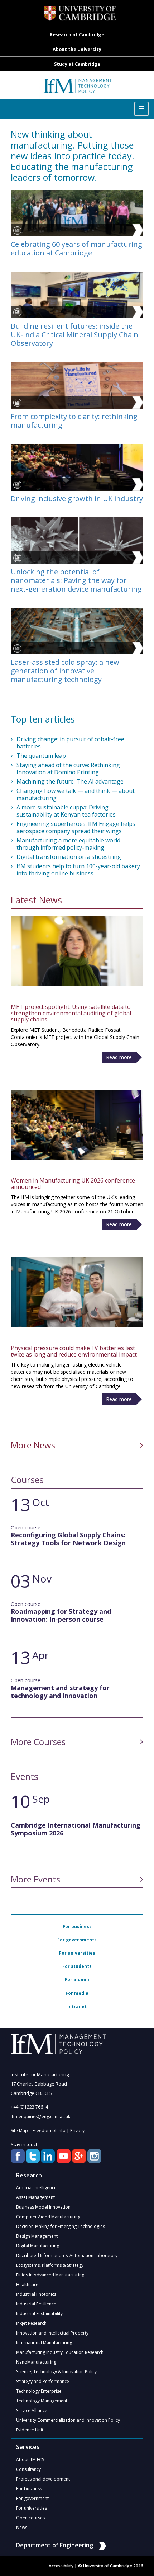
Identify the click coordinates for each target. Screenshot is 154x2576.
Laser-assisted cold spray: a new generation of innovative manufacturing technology (65, 671)
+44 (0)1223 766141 (31, 2107)
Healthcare (27, 2284)
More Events (35, 1879)
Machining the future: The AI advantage (70, 781)
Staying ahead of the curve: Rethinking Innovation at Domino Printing (68, 768)
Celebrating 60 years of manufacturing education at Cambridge (76, 249)
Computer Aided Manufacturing (48, 2217)
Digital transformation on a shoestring (69, 857)
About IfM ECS (30, 2460)
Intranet (77, 2006)
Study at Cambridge (77, 64)
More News (33, 1445)
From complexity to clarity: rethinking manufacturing (74, 421)
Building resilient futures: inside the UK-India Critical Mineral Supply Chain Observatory (74, 335)
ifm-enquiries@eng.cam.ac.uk (40, 2117)
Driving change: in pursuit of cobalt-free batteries (70, 743)
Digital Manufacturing (38, 2246)
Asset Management (35, 2197)
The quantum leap (41, 756)
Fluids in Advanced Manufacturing (50, 2275)
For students (77, 1966)
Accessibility (61, 2566)
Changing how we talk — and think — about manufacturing (76, 794)
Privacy (77, 2131)
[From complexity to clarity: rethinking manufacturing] (77, 385)
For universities (77, 1953)
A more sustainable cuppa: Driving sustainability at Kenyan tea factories (66, 811)
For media (77, 1993)
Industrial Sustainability (39, 2314)
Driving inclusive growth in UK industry (77, 499)
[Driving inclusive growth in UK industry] (77, 467)
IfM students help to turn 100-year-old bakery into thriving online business (78, 870)
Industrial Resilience (36, 2304)
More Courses (38, 1742)
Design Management (37, 2236)
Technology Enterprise (39, 2391)
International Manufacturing (44, 2343)
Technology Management (42, 2401)
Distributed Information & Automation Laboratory (67, 2255)
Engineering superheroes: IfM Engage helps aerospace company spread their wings (76, 827)
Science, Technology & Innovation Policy (56, 2372)
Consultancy (28, 2469)
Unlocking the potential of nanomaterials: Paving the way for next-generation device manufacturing (76, 580)
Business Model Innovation (43, 2207)
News (22, 2527)
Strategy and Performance (43, 2381)
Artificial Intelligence (36, 2188)
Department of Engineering (55, 2545)
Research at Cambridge (77, 35)
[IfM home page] (77, 89)
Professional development (43, 2479)
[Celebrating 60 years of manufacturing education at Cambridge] (77, 213)
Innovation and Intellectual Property (52, 2333)
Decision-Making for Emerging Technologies (61, 2226)
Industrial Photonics (36, 2294)
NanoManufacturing (36, 2362)
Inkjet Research (31, 2323)
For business (77, 1926)
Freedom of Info (49, 2131)
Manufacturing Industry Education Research (60, 2352)
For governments (77, 1940)
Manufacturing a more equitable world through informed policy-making (68, 844)
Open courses (30, 2518)
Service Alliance (32, 2410)
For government (32, 2498)
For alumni (77, 1980)
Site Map (19, 2131)
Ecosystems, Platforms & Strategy (50, 2265)
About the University (77, 49)
